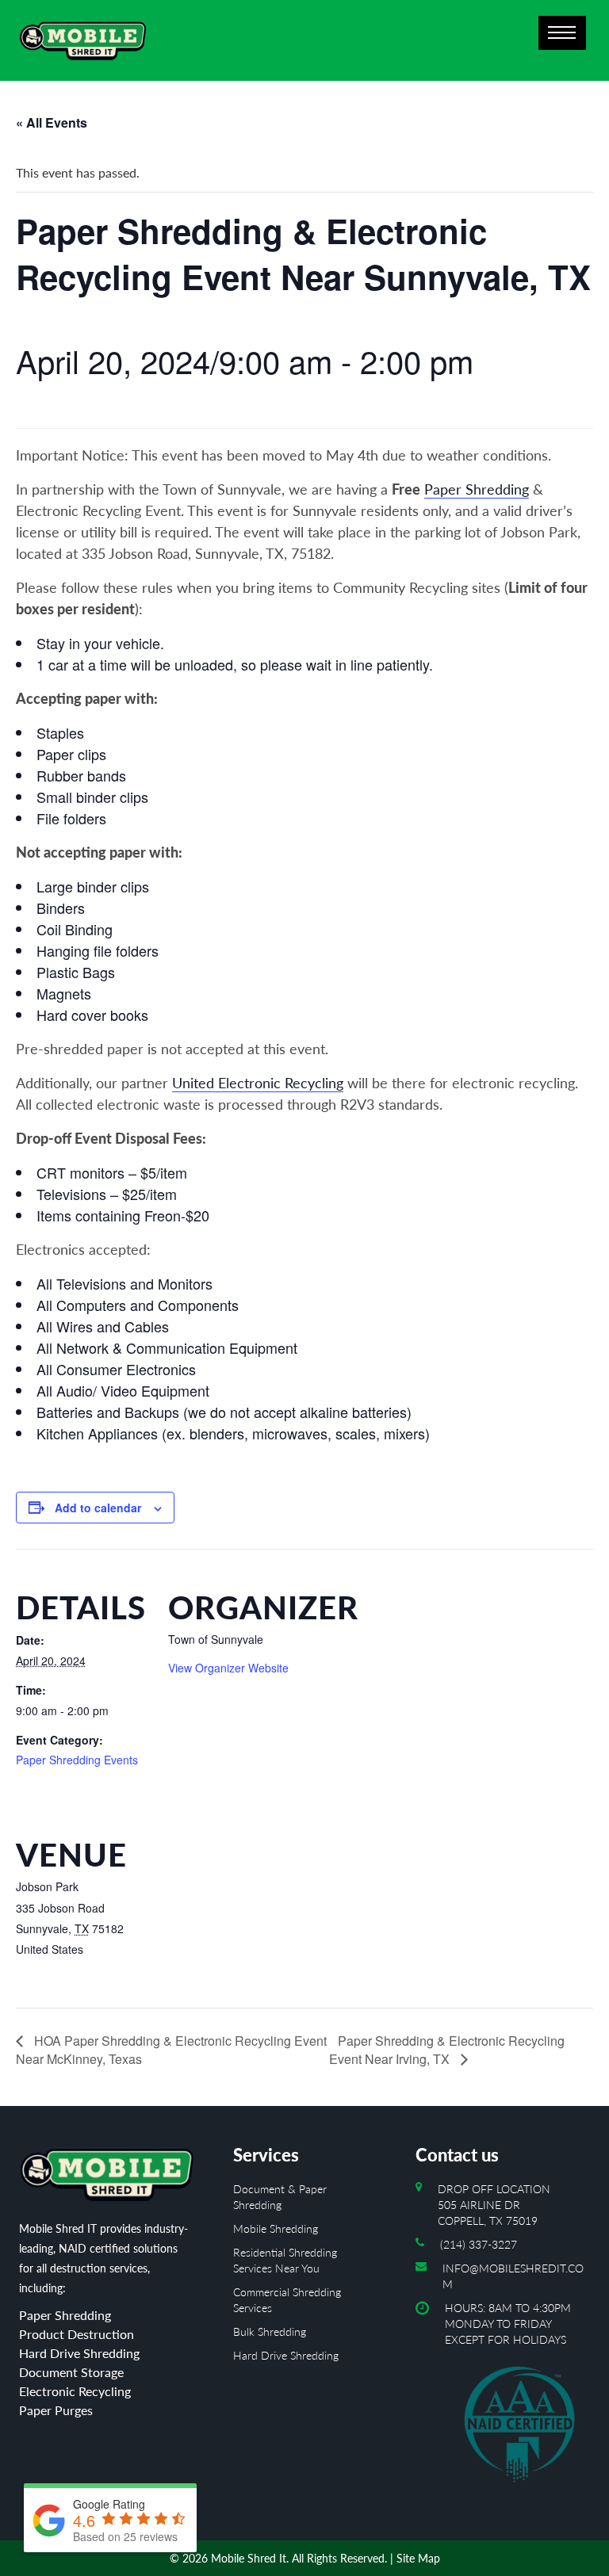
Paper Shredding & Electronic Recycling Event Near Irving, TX (447, 2050)
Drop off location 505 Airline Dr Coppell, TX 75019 (494, 2205)
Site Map (418, 2558)
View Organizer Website (228, 1668)
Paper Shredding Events (77, 1760)
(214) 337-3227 (479, 2244)
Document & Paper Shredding (280, 2197)
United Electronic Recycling (258, 1083)
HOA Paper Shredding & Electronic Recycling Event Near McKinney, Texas (171, 2050)
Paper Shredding (477, 489)
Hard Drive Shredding (286, 2355)
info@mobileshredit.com (513, 2276)
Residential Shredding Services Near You (285, 2260)
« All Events (52, 122)
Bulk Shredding (270, 2331)
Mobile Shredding (276, 2228)
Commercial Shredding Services (287, 2300)
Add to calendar (98, 1508)
